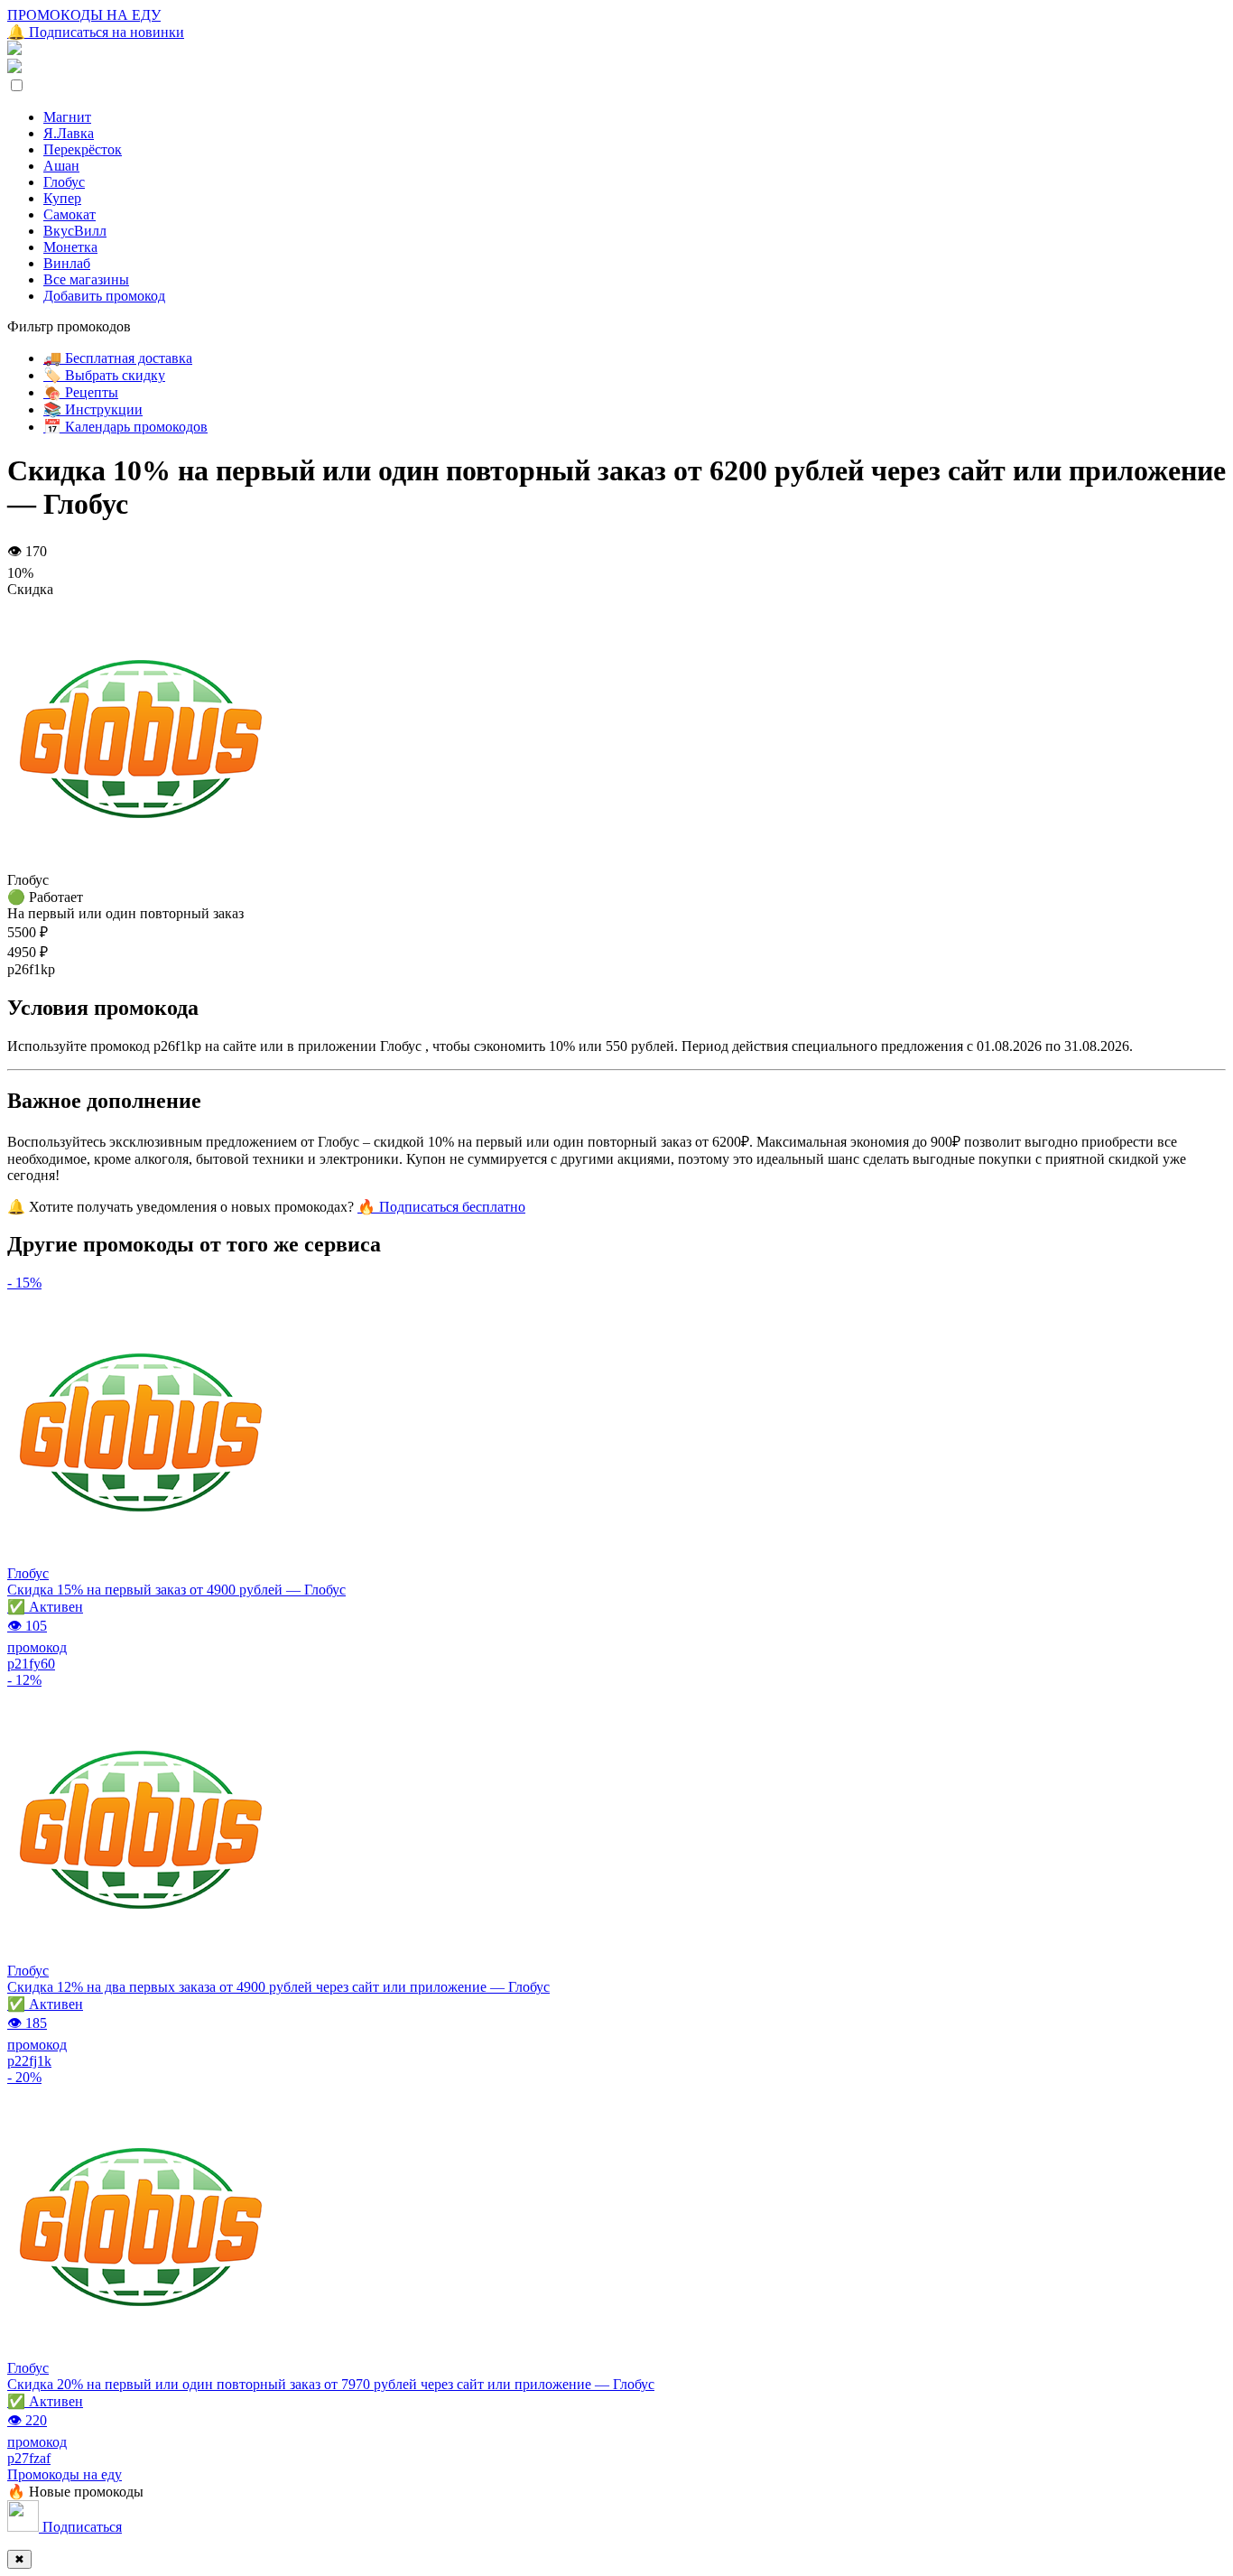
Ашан (61, 166)
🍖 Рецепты (81, 392)
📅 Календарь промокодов (125, 427)
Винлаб (67, 263)
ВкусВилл (75, 231)
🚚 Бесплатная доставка (118, 358)
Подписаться (80, 2527)
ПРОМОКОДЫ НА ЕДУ (84, 15)
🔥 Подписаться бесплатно (441, 1207)
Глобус (64, 182)
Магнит (67, 117)
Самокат (70, 214)
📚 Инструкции (93, 409)
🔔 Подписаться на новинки (96, 32)
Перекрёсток (83, 149)
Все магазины (86, 279)
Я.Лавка (69, 133)
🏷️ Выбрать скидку (104, 375)
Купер (62, 198)
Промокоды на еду (65, 2474)
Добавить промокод (104, 296)
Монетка (70, 247)
